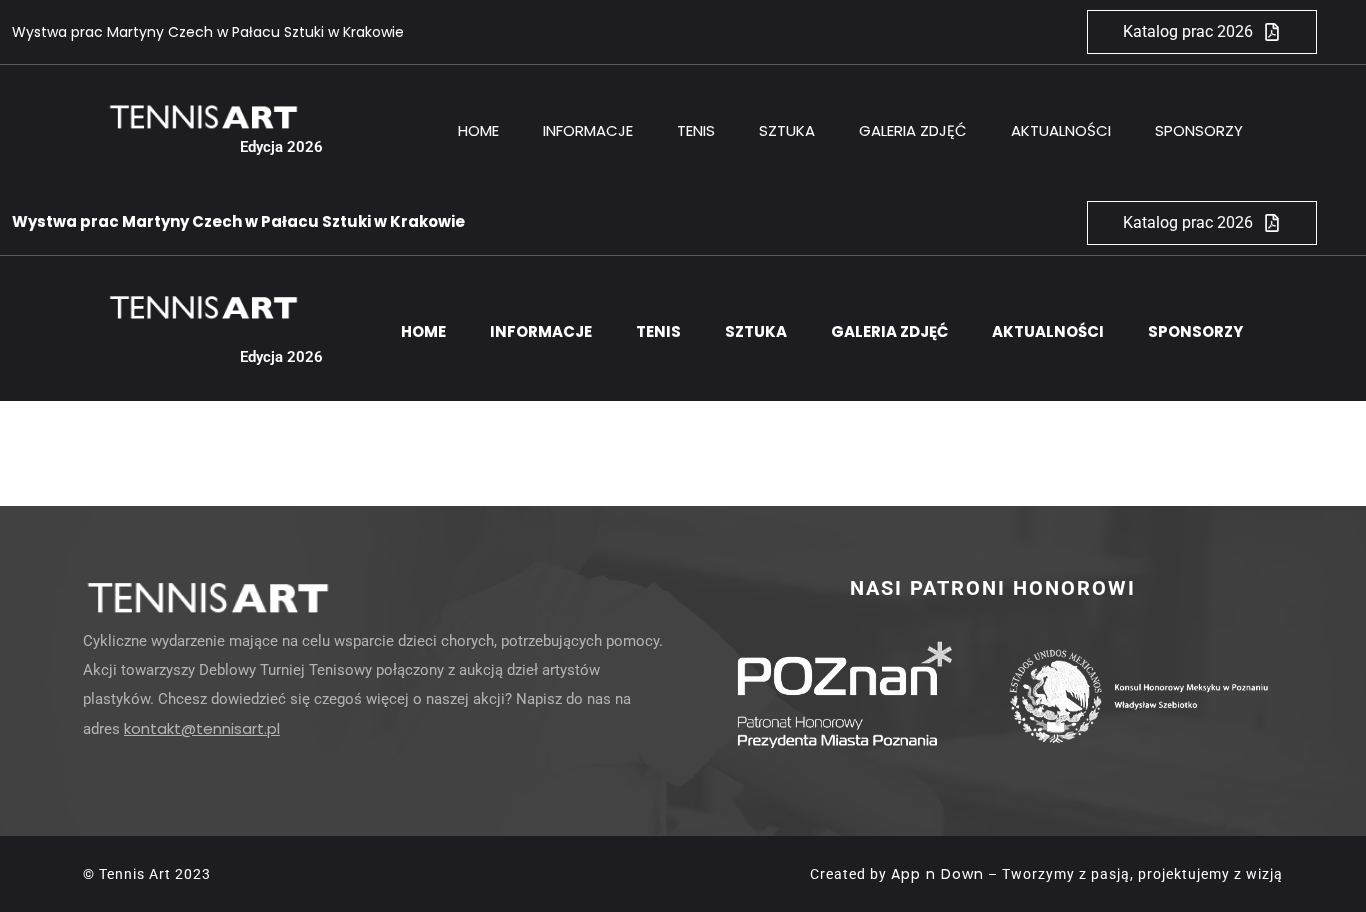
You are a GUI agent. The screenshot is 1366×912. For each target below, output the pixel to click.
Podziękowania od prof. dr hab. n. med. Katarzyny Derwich (213, 32)
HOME (478, 130)
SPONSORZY (1199, 130)
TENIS (696, 130)
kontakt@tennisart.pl (202, 728)
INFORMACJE (588, 130)
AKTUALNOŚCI (1061, 130)
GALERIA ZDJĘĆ (913, 130)
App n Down (937, 874)
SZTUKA (787, 130)
